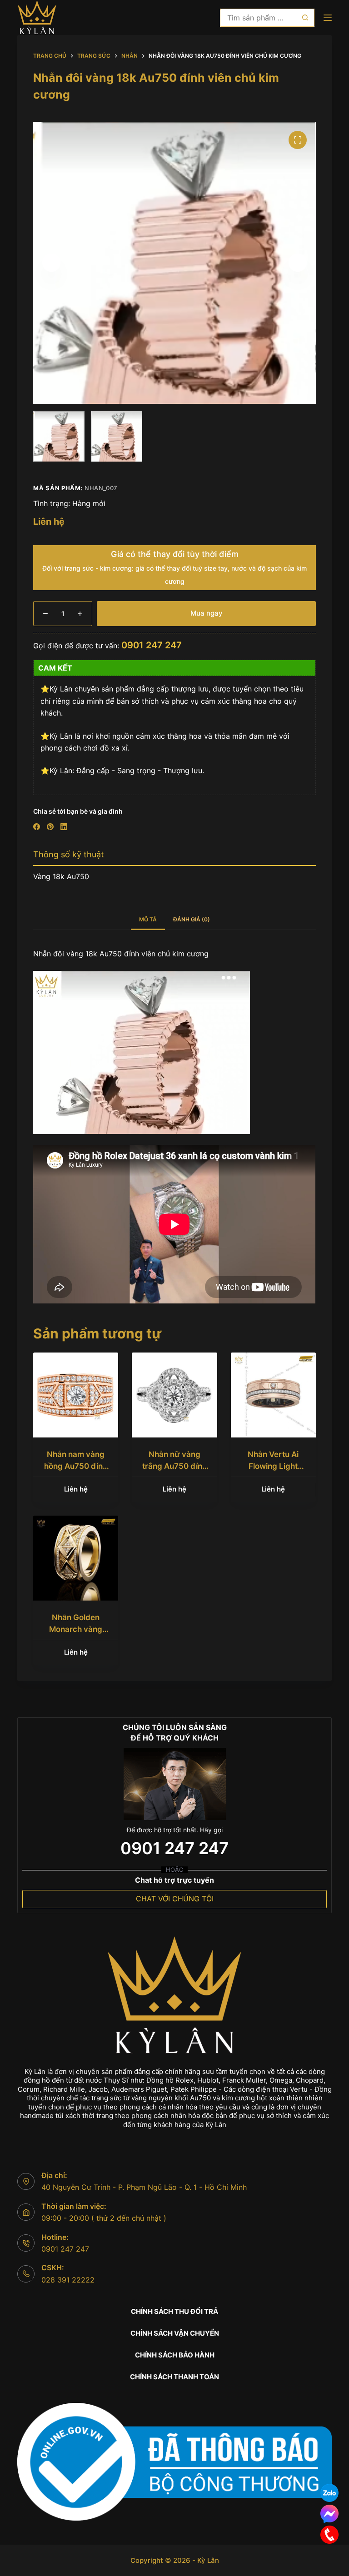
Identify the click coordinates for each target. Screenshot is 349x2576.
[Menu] (328, 18)
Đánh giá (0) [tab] (192, 919)
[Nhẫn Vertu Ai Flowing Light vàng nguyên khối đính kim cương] (273, 1395)
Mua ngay (207, 613)
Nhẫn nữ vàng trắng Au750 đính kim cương (174, 1466)
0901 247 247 (152, 645)
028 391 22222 (68, 2280)
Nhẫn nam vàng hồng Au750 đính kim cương (76, 1466)
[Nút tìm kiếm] (305, 18)
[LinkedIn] (64, 827)
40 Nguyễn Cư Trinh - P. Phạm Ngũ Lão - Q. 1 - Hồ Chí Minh (144, 2187)
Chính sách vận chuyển (175, 2333)
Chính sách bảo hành (175, 2355)
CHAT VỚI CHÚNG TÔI (175, 1899)
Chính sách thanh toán (174, 2377)
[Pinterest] (50, 827)
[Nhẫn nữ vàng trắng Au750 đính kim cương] (174, 1395)
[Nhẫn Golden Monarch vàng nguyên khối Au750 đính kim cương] (76, 1558)
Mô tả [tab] (148, 919)
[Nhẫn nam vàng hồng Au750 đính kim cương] (76, 1395)
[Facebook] (37, 827)
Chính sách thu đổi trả (174, 2311)
